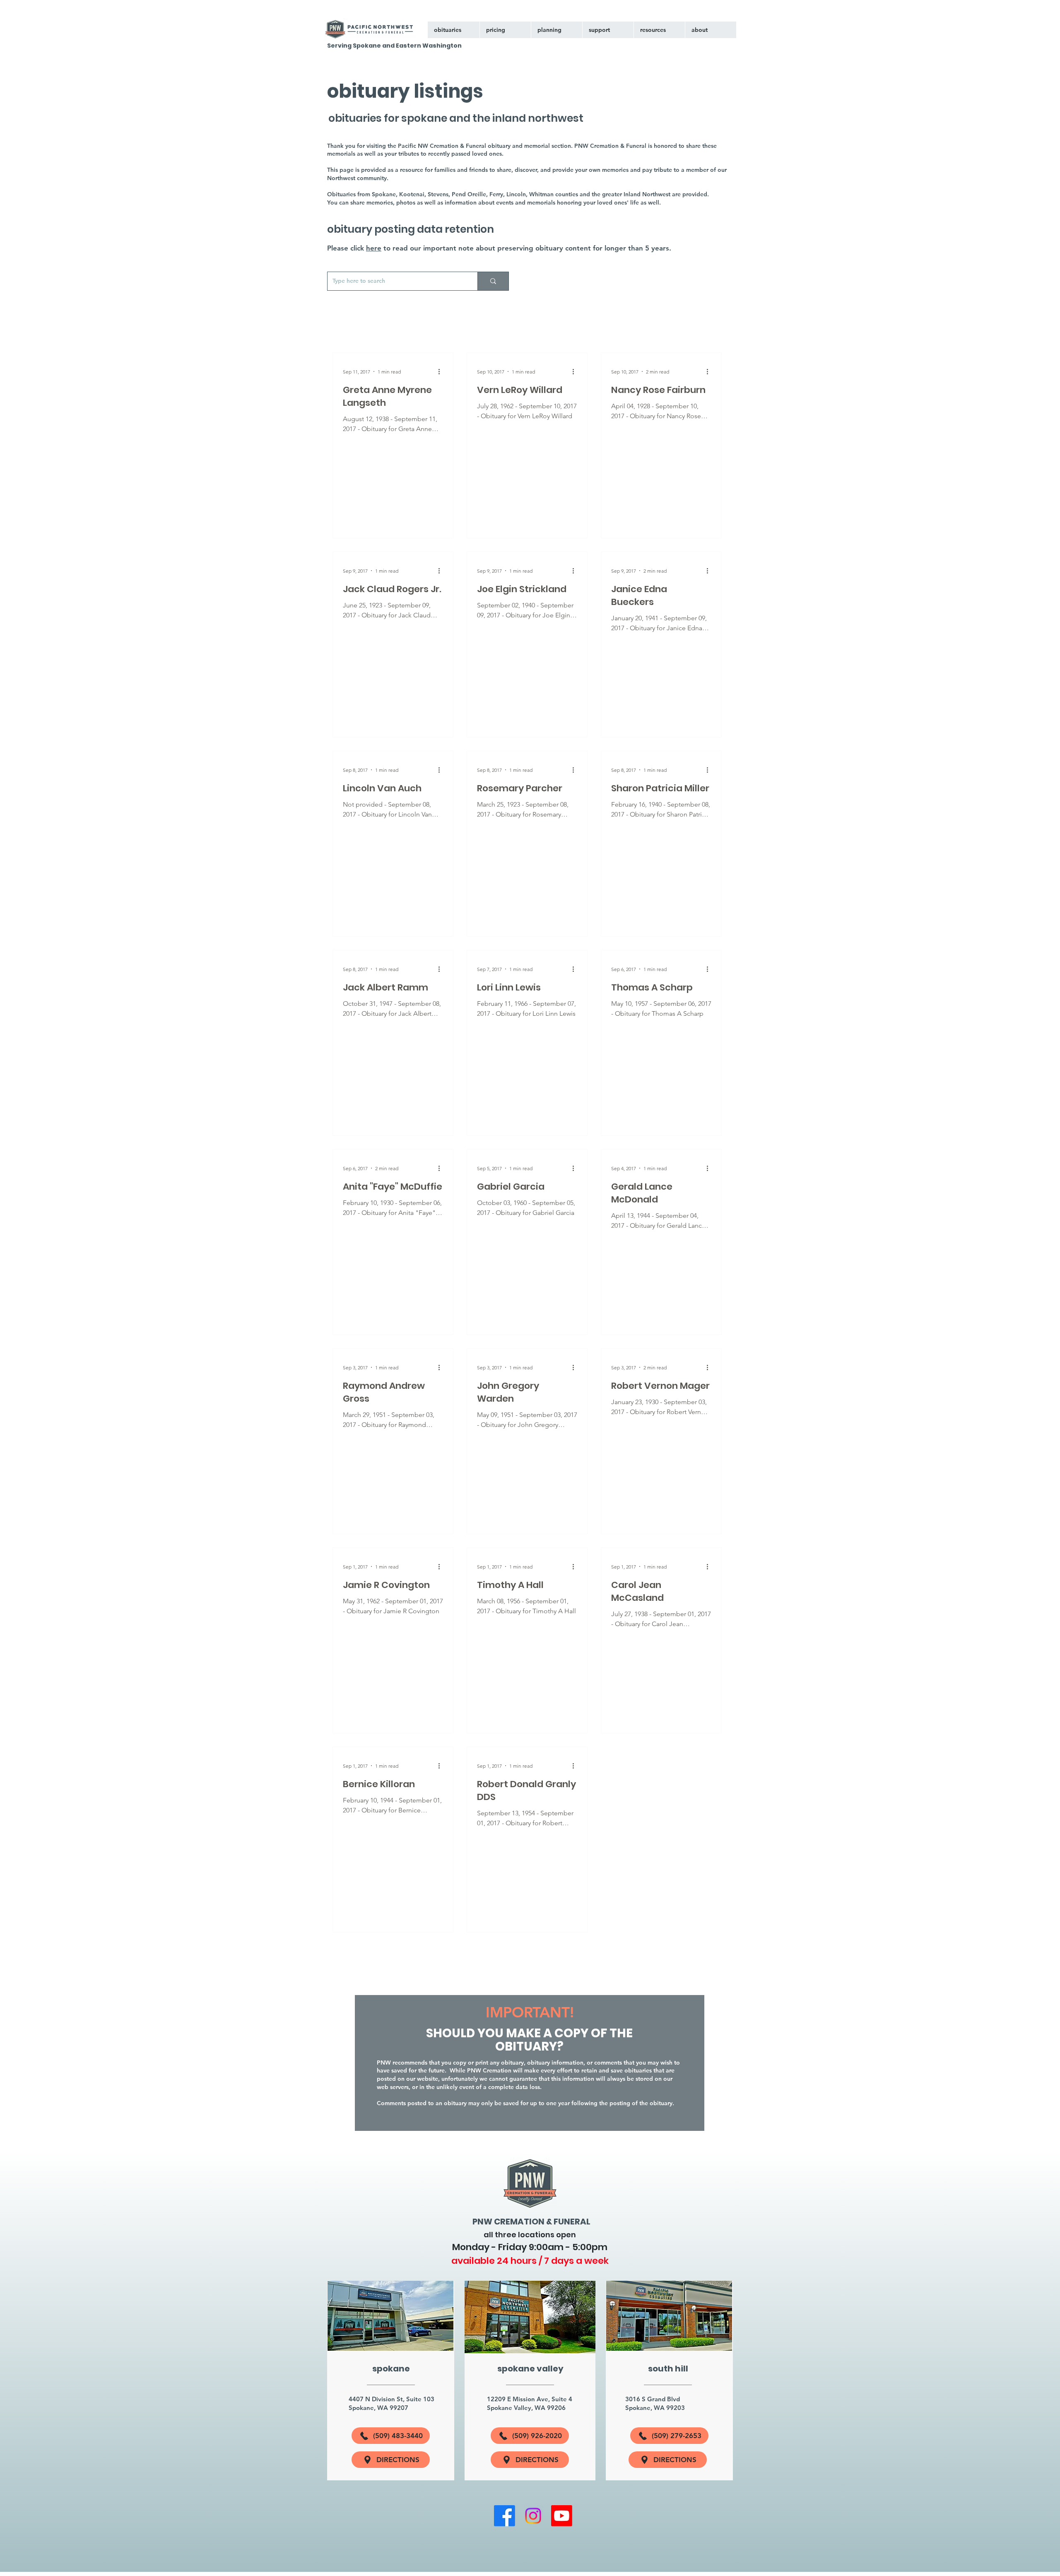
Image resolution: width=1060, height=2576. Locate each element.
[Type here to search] (493, 281)
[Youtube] (562, 2516)
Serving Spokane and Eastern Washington (394, 46)
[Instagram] (533, 2516)
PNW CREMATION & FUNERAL (531, 2222)
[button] (608, 30)
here (374, 248)
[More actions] (442, 371)
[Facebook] (505, 2516)
